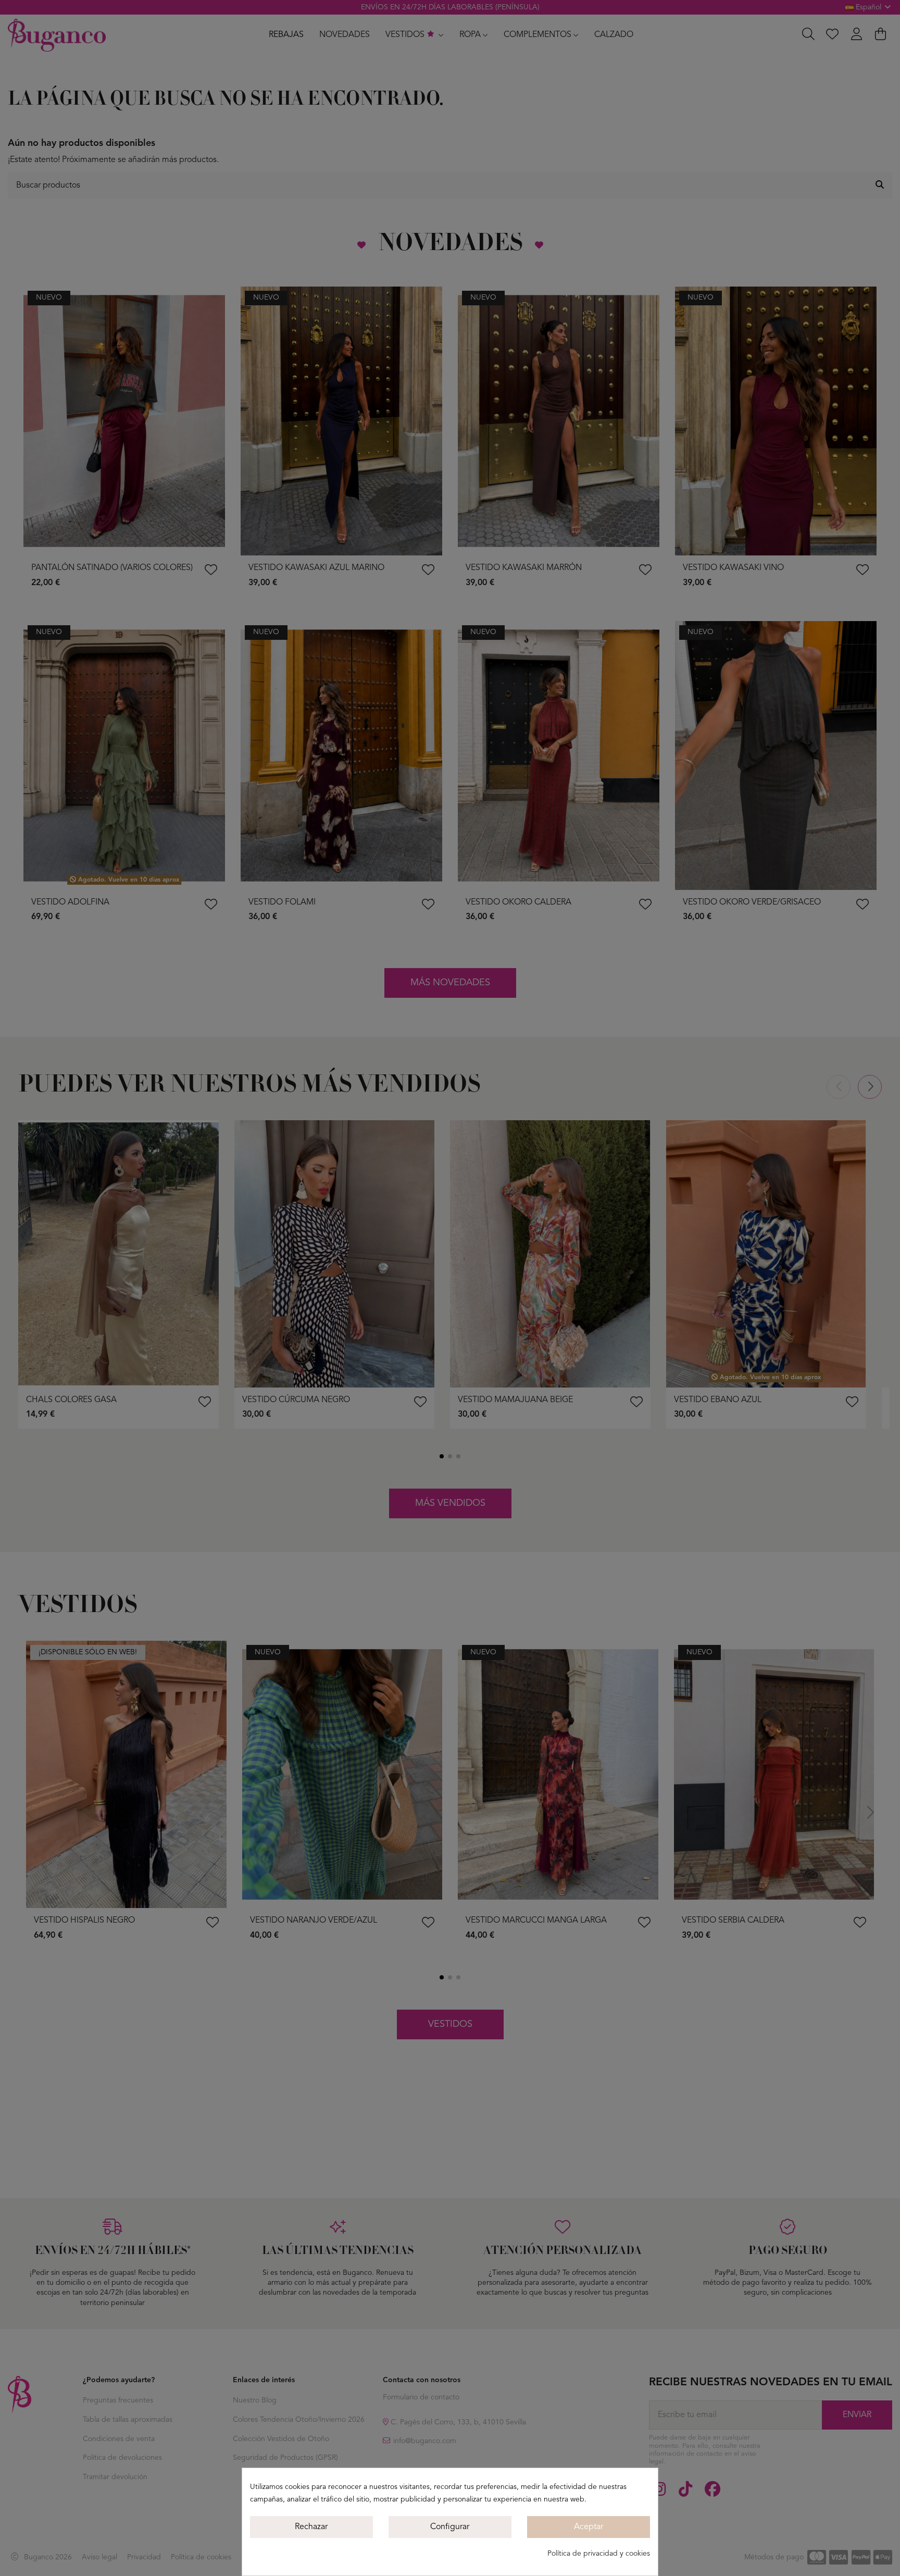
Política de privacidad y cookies (599, 2554)
